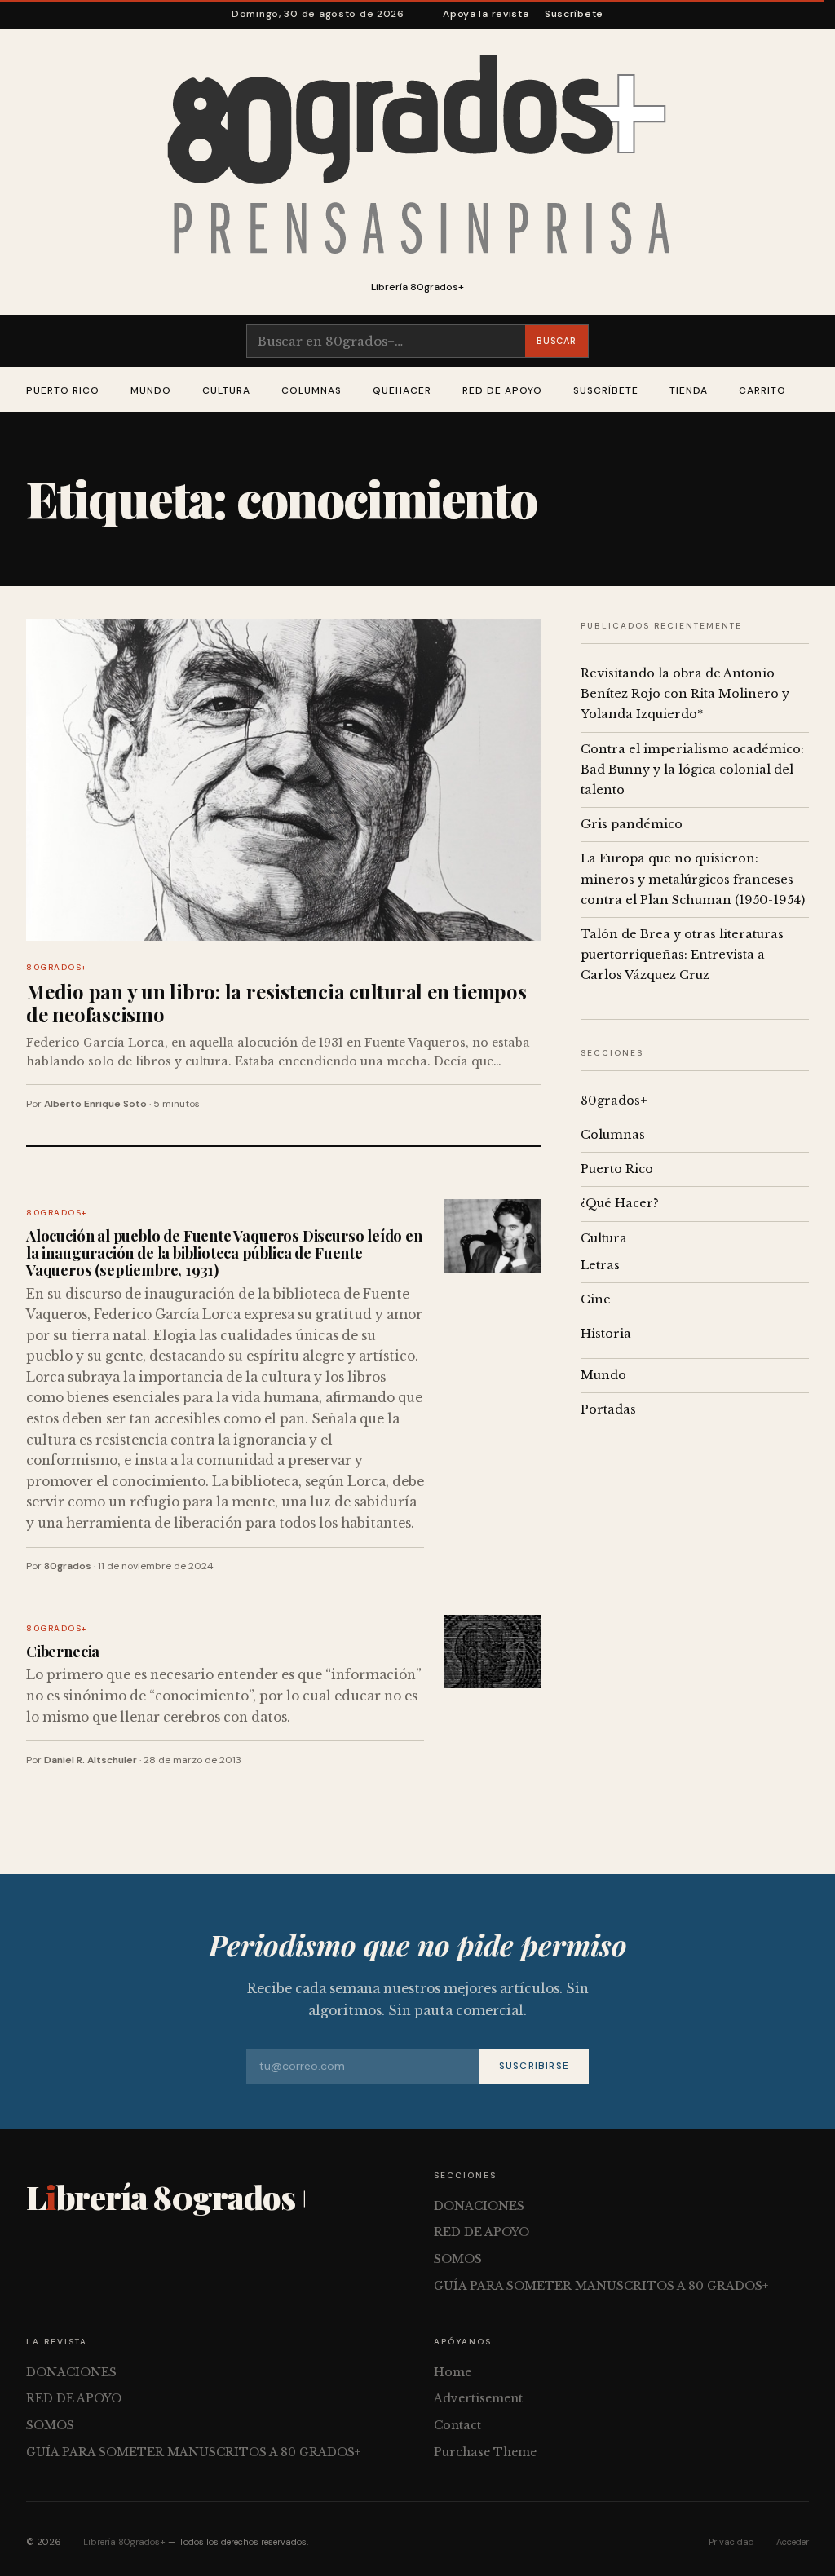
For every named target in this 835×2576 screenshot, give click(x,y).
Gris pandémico (632, 824)
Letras (600, 1265)
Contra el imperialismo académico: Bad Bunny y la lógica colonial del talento (692, 770)
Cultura (226, 390)
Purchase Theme (485, 2452)
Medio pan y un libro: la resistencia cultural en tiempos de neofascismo (276, 1003)
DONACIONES (479, 2206)
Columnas (311, 390)
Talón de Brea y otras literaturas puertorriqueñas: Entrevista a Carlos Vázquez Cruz (682, 955)
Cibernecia (63, 1651)
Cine (596, 1299)
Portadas (608, 1409)
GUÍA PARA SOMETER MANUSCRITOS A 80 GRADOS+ (601, 2286)
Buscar (556, 341)
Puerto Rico (63, 390)
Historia (606, 1334)
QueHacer (402, 390)
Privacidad (731, 2542)
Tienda (689, 390)
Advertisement (478, 2398)
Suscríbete (574, 14)
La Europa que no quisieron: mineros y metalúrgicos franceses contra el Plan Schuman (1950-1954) (693, 879)
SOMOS (458, 2259)
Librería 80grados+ (124, 2542)
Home (453, 2372)
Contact (457, 2425)
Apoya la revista (486, 14)
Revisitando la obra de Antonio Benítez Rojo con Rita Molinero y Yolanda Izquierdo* (685, 694)
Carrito (762, 390)
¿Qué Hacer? (620, 1203)
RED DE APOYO (502, 390)
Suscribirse (534, 2066)
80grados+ (57, 967)
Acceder (793, 2542)
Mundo (151, 390)
